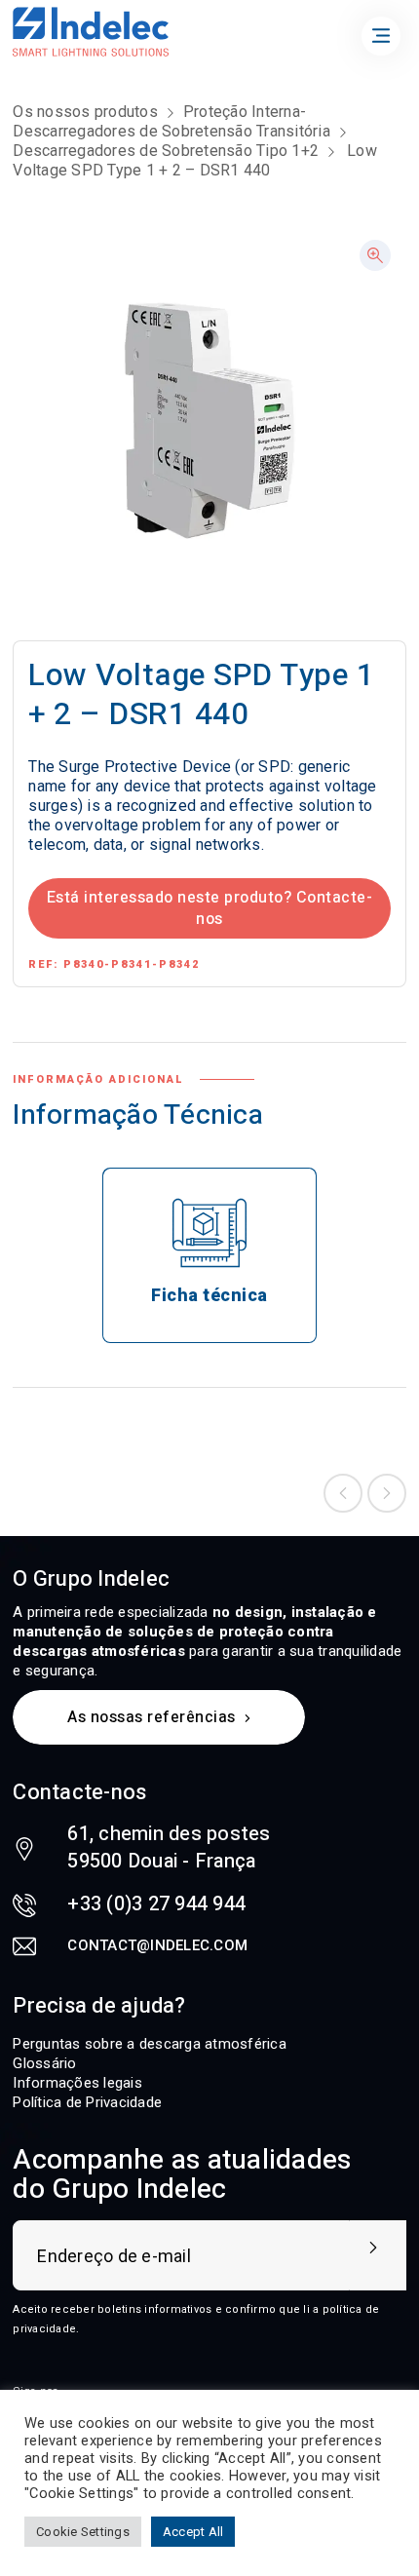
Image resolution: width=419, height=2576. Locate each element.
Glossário (44, 2063)
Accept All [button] (193, 2532)
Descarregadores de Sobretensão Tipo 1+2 (166, 151)
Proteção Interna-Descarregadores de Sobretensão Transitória (171, 121)
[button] (375, 255)
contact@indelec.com (157, 1945)
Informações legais (77, 2083)
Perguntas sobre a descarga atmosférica (150, 2044)
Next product (387, 1493)
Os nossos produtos (85, 112)
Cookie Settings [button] (83, 2532)
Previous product (343, 1493)
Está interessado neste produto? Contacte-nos (210, 908)
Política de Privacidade (87, 2102)
